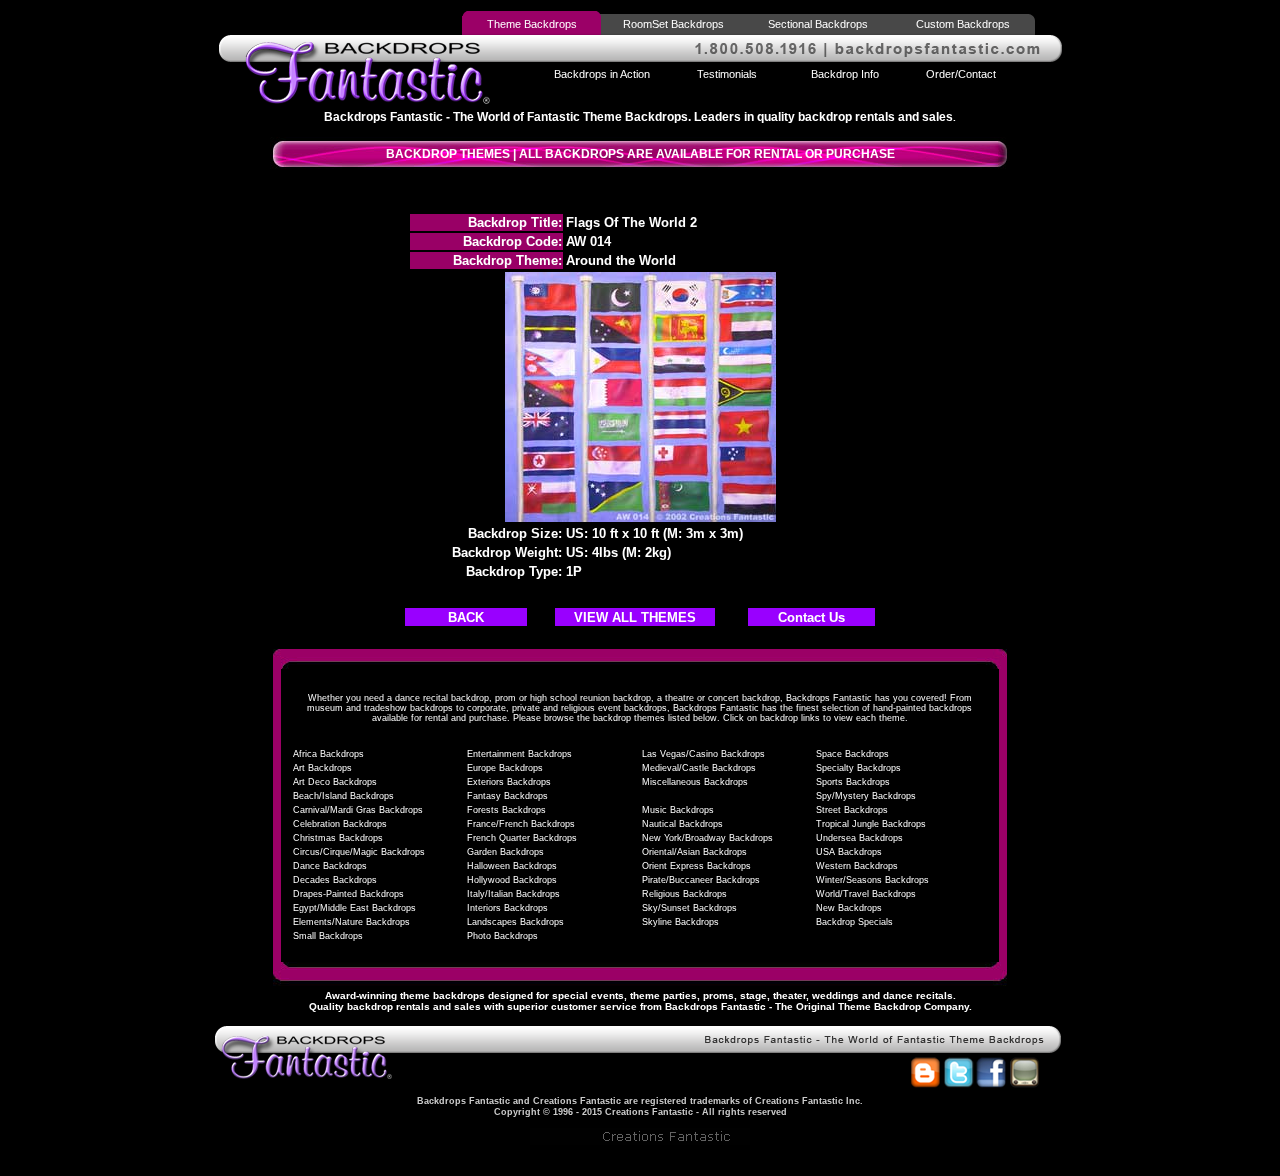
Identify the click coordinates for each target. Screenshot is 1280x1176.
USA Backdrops (849, 852)
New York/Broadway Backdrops (707, 838)
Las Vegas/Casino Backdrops (703, 754)
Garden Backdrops (505, 852)
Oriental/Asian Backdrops (694, 852)
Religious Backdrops (684, 894)
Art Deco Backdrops (335, 782)
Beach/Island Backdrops (343, 796)
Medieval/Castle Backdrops (699, 768)
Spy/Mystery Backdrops (866, 796)
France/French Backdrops (521, 824)
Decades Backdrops (335, 880)
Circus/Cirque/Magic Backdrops (359, 852)
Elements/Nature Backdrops (351, 922)
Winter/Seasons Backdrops (872, 880)
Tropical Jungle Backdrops (871, 824)
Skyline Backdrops (680, 922)
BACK (466, 617)
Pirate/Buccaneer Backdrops (701, 880)
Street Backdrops (852, 810)
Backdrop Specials (854, 922)
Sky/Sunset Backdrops (689, 908)
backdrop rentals (388, 1006)
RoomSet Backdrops (673, 24)
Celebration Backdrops (340, 824)
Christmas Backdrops (338, 838)
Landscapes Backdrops (515, 922)
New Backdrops (849, 908)
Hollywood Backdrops (512, 880)
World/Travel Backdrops (866, 894)
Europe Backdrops (505, 768)
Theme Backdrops (532, 24)
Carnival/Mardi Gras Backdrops (358, 810)
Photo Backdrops (502, 936)
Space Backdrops (852, 754)
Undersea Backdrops (859, 838)
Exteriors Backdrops (509, 782)
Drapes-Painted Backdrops (348, 894)
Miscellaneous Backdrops (695, 782)
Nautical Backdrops (682, 824)
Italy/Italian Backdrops (513, 894)
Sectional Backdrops (818, 24)
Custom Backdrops (963, 24)
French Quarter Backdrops (522, 838)
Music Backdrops (678, 810)
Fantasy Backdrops (507, 796)
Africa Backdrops (328, 754)
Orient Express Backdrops (696, 866)
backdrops (459, 995)
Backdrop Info (845, 74)
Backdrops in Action (602, 74)
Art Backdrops (322, 768)
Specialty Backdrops (858, 768)
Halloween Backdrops (512, 866)
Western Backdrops (857, 866)
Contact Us (811, 617)
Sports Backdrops (853, 782)
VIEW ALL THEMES (635, 617)
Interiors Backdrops (507, 908)
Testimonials (727, 74)
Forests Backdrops (506, 810)
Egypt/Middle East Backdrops (354, 908)
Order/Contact (961, 74)
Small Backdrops (328, 936)
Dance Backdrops (330, 866)
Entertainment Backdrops (519, 754)
